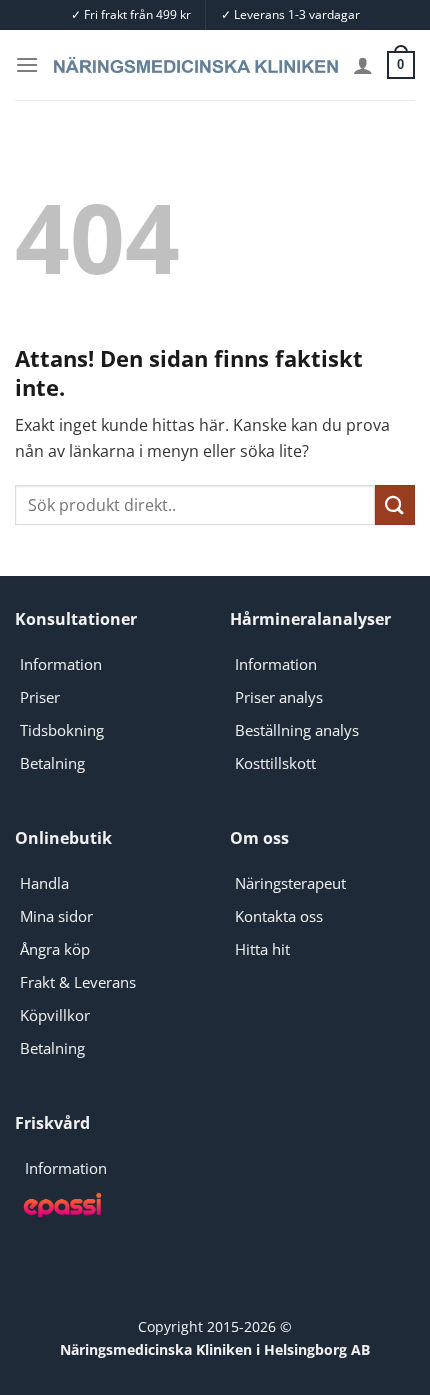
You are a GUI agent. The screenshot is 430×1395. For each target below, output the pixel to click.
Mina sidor (56, 916)
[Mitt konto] (363, 65)
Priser (40, 697)
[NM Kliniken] (196, 65)
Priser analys (279, 697)
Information (61, 664)
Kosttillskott (275, 763)
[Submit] (395, 504)
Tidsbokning (62, 730)
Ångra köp (55, 949)
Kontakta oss (279, 916)
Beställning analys (297, 730)
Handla (44, 883)
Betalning (52, 763)
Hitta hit (262, 949)
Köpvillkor (55, 1015)
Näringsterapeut (290, 883)
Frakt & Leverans (78, 982)
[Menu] (27, 64)
